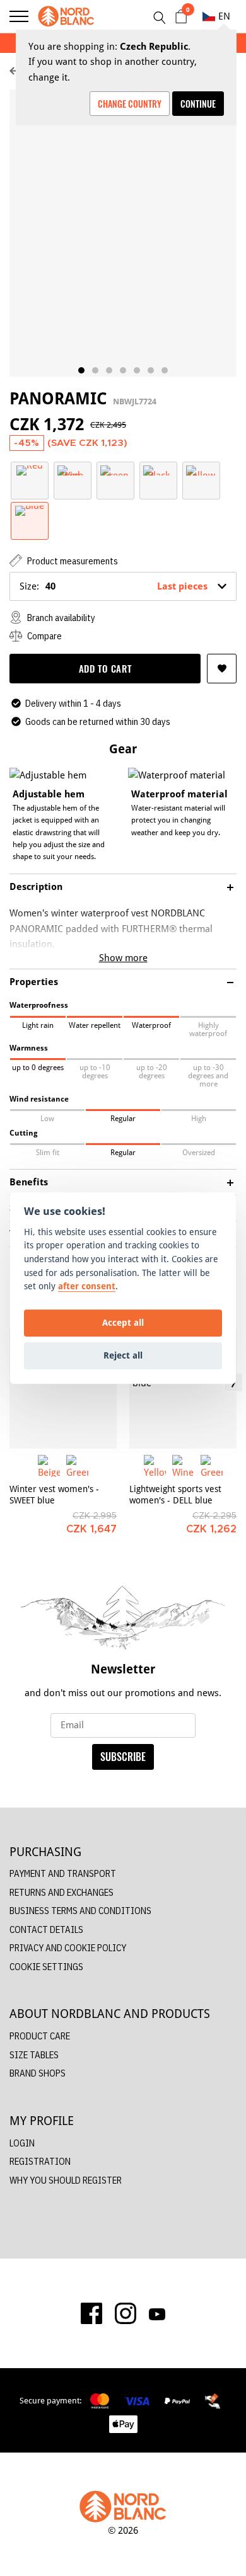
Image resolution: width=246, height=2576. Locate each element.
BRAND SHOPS (38, 2073)
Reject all (123, 1356)
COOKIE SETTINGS (46, 1967)
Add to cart (105, 668)
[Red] (30, 470)
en (224, 16)
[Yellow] (201, 470)
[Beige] (49, 1466)
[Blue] (30, 510)
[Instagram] (126, 2313)
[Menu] (19, 16)
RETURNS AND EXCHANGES (61, 1892)
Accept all (123, 1323)
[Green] (115, 470)
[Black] (158, 470)
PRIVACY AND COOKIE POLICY (68, 1948)
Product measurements (72, 561)
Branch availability (60, 618)
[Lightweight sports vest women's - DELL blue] (183, 1389)
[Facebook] (91, 2313)
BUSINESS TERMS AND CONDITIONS (80, 1911)
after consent (87, 1286)
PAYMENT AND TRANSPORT (63, 1873)
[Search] (159, 18)
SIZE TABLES (34, 2055)
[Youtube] (157, 2313)
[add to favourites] (222, 669)
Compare (44, 636)
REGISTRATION (40, 2161)
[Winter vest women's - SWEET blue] (63, 1389)
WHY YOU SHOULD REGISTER (66, 2180)
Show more (123, 958)
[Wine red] (73, 470)
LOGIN (22, 2143)
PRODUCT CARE (40, 2036)
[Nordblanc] (66, 16)
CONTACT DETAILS (46, 1929)
